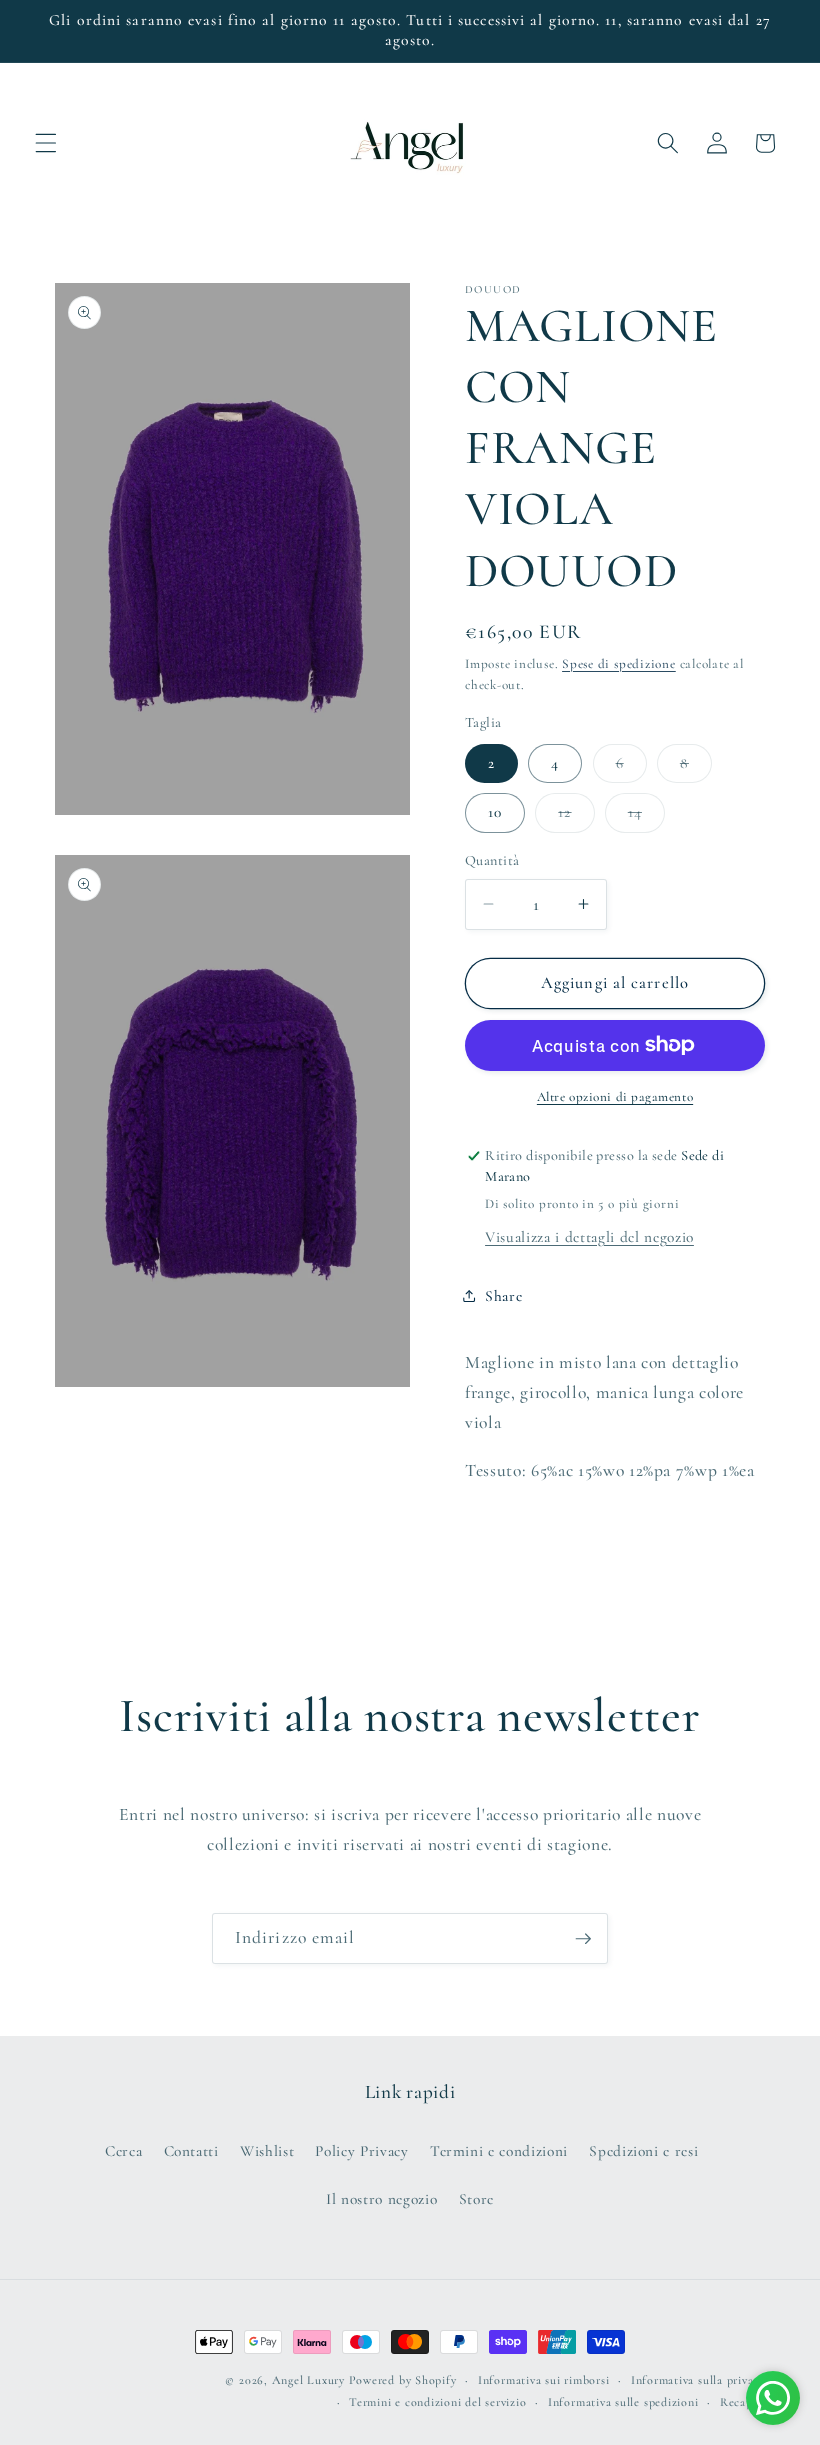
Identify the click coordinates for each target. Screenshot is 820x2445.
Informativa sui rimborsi (543, 2380)
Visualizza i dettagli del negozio (589, 1237)
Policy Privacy (361, 2151)
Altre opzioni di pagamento (615, 1097)
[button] (46, 143)
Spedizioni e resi (643, 2151)
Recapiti (742, 2402)
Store (476, 2199)
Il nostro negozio (381, 2199)
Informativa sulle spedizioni (623, 2402)
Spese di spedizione (619, 664)
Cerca (123, 2151)
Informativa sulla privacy (698, 2380)
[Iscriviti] (583, 1939)
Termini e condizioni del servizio (437, 2402)
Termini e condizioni (499, 2151)
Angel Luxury (308, 2380)
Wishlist (267, 2151)
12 (576, 817)
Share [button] (503, 1296)
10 (495, 812)
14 (646, 817)
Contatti (191, 2151)
